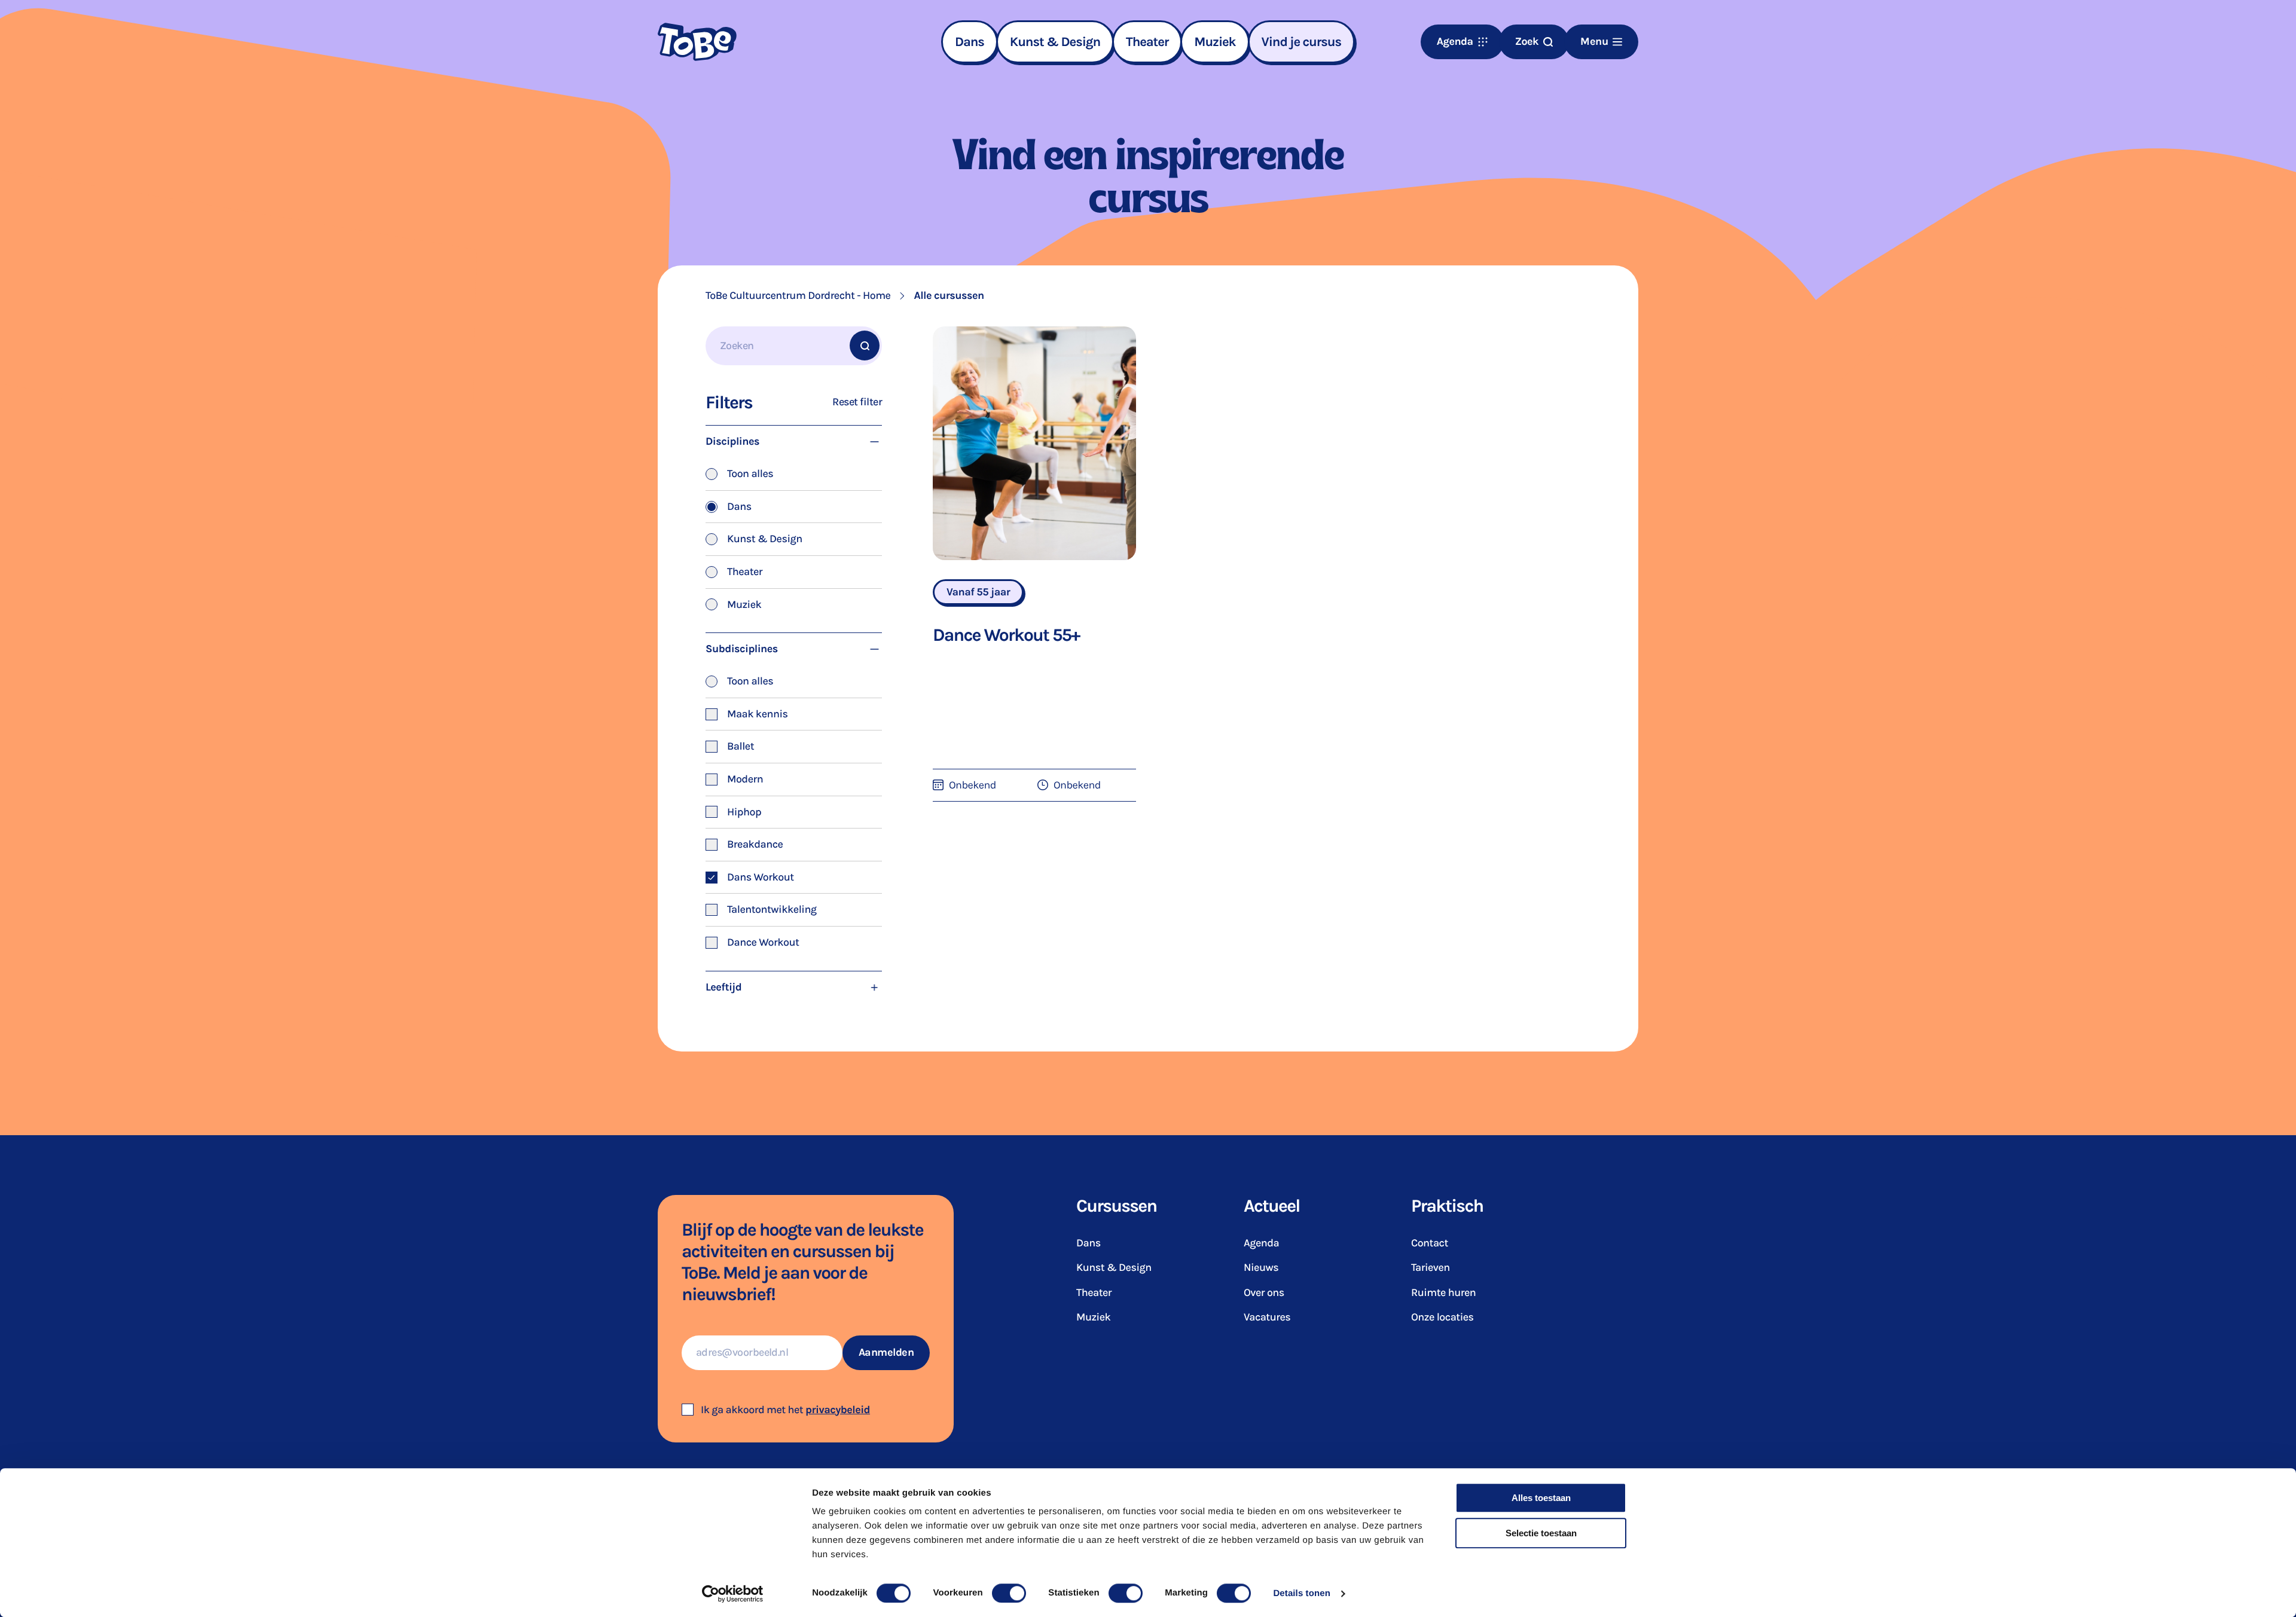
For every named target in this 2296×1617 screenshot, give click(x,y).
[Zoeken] (865, 346)
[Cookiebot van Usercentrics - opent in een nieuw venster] (733, 1594)
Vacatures (1267, 1317)
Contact (1430, 1243)
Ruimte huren (1443, 1292)
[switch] (1009, 1593)
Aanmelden (886, 1352)
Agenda (1261, 1243)
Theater (1147, 42)
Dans (970, 42)
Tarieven (1431, 1267)
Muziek (1215, 42)
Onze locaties (1442, 1317)
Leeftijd (723, 987)
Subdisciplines (742, 649)
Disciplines (732, 441)
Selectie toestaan (1541, 1533)
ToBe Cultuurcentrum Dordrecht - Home (798, 296)
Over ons (1264, 1292)
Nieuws (1261, 1267)
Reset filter (857, 402)
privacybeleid (838, 1410)
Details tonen (1301, 1593)
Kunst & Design (1055, 42)
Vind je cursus (1302, 42)
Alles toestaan (1541, 1498)
